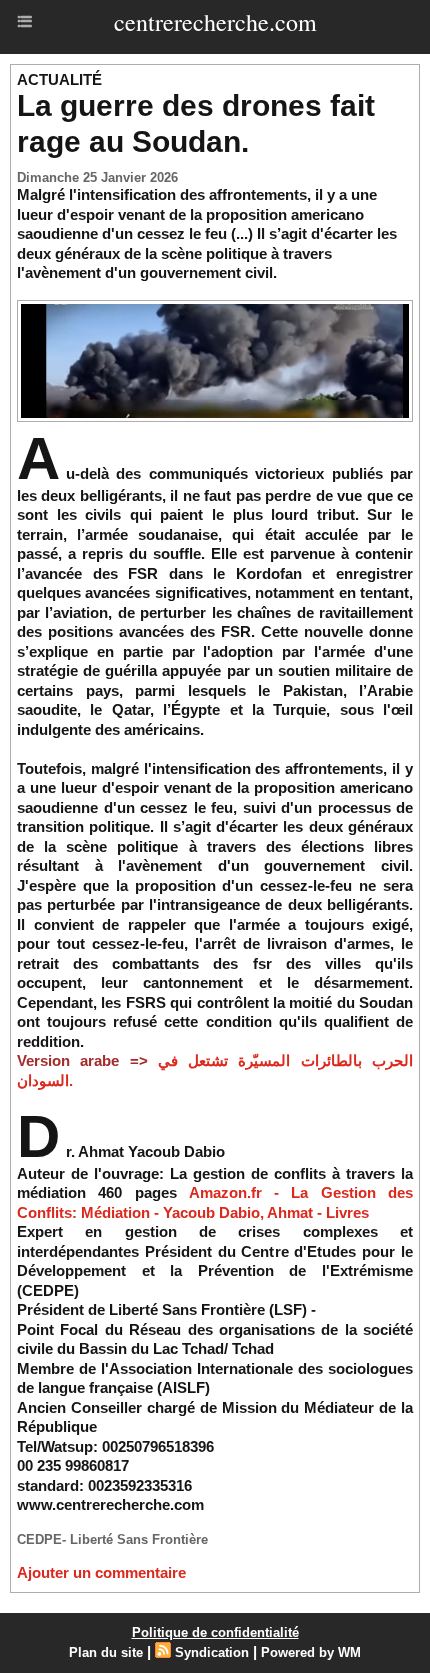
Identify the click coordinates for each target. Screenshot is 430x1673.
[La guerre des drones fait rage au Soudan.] (215, 308)
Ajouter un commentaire (101, 1572)
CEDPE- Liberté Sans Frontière (112, 1539)
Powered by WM (311, 1652)
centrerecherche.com (215, 22)
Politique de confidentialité (215, 1632)
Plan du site (106, 1652)
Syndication (212, 1652)
